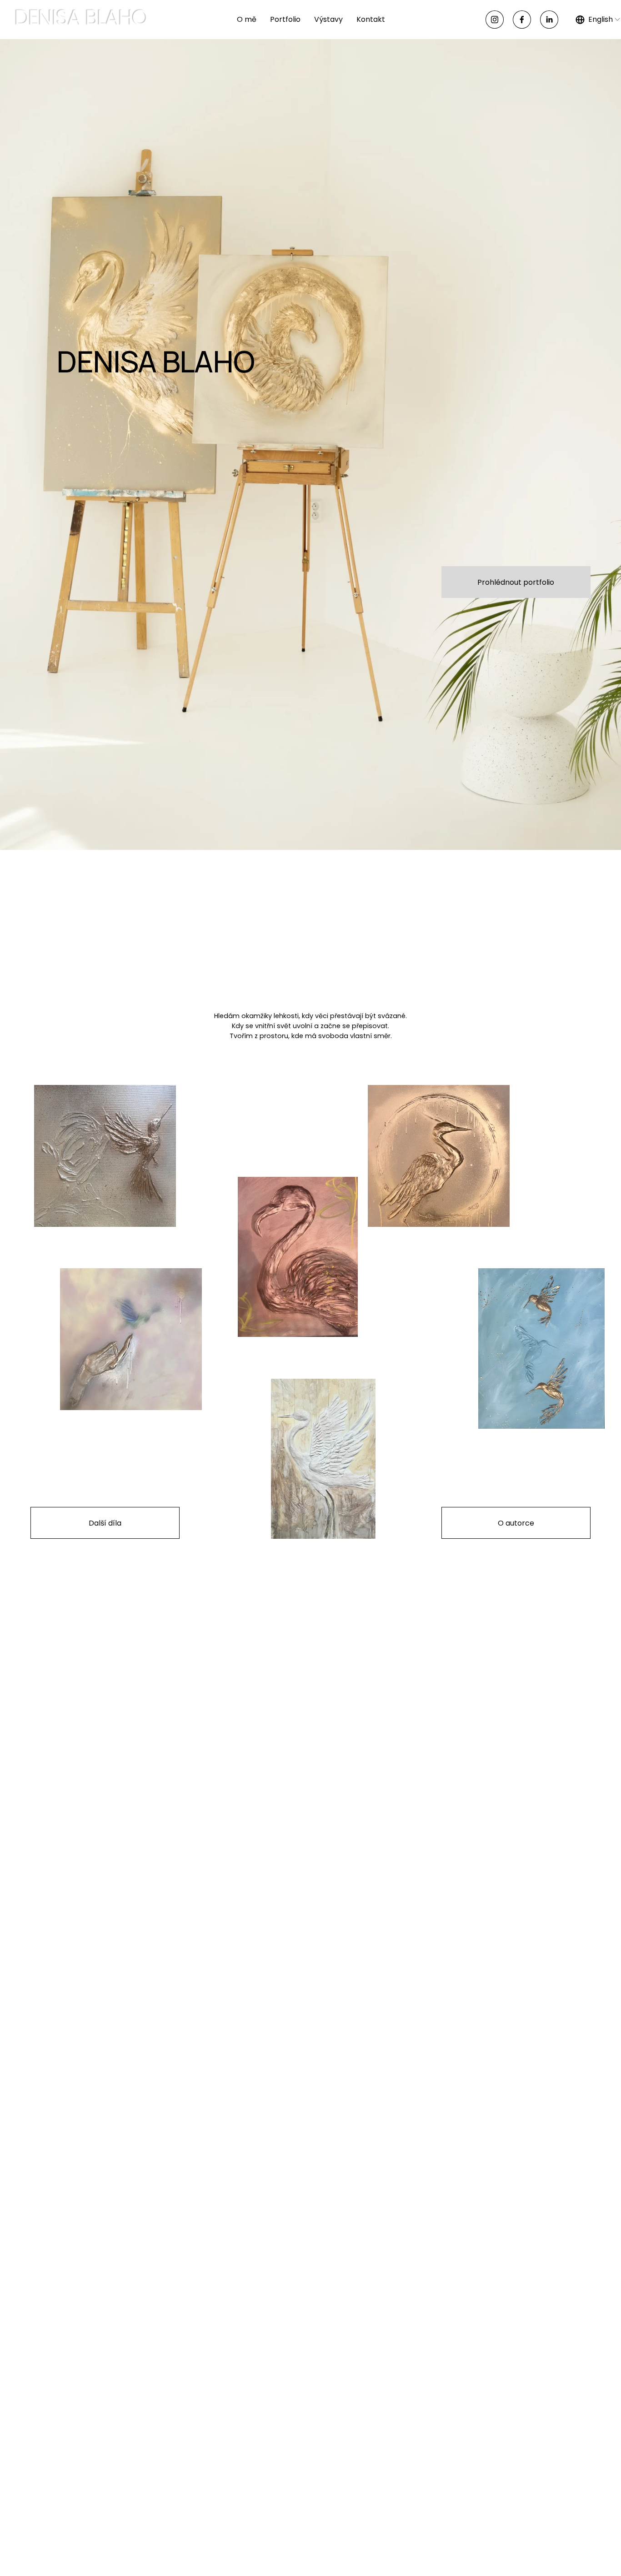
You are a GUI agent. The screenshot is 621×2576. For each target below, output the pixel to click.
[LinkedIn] (549, 20)
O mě (247, 19)
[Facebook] (522, 20)
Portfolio (285, 19)
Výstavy (328, 19)
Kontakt (371, 19)
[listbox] (598, 19)
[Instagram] (495, 20)
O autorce (516, 1523)
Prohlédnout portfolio (516, 582)
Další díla (105, 1523)
